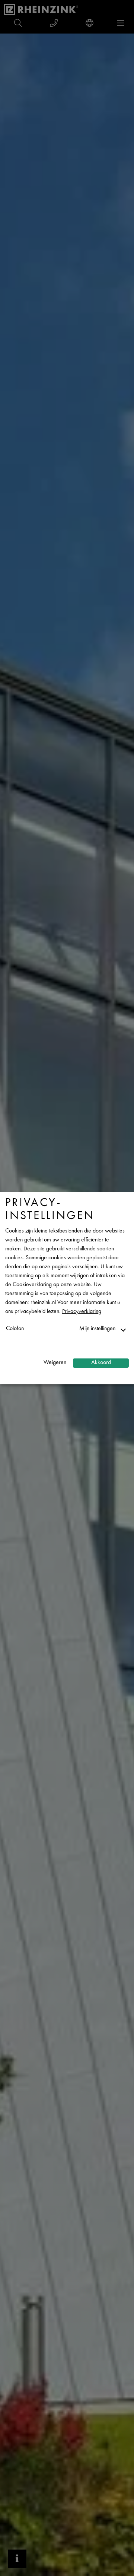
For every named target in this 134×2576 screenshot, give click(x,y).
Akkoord (101, 1363)
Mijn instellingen (97, 1329)
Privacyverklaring (82, 1312)
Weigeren (55, 1363)
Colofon (15, 1329)
